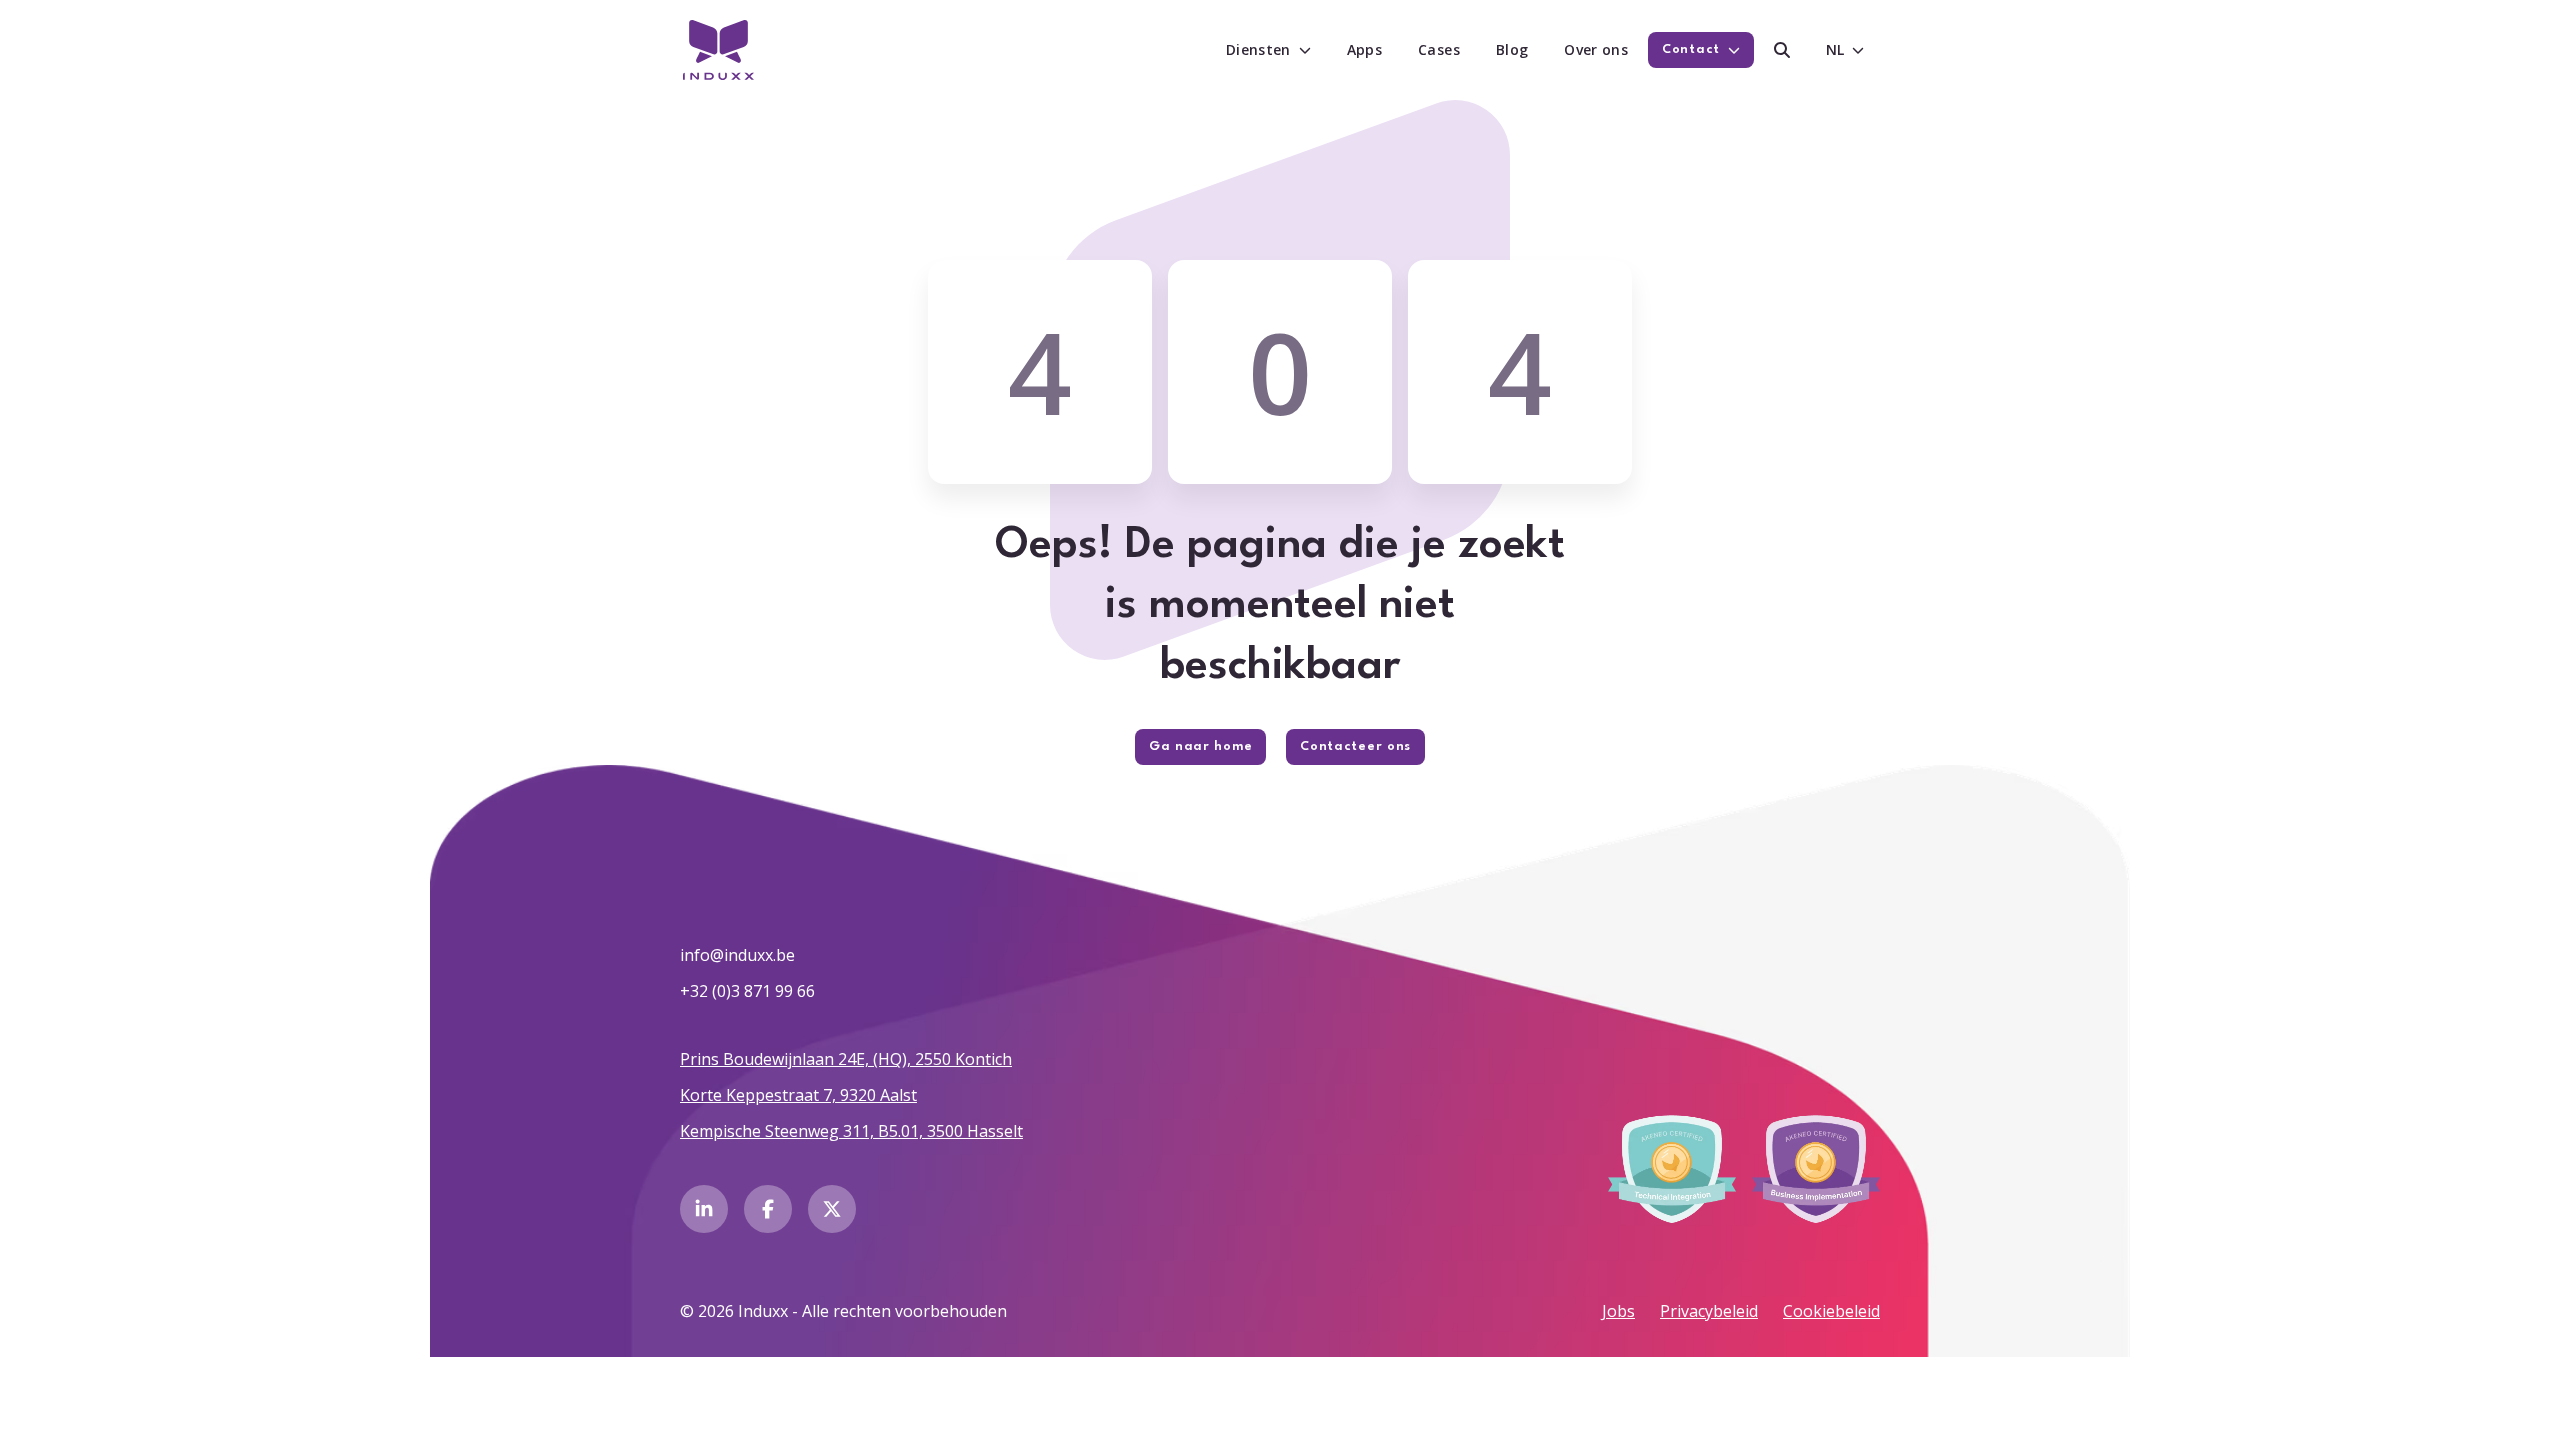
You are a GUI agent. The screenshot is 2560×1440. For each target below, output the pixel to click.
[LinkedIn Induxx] (704, 1209)
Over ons (1596, 49)
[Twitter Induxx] (832, 1209)
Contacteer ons (1355, 746)
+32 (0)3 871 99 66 (747, 991)
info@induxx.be (737, 955)
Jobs (1618, 1311)
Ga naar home (1200, 746)
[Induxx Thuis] (718, 50)
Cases (1439, 49)
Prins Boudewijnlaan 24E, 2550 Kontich (846, 1059)
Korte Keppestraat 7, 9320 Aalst (798, 1095)
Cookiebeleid (1831, 1311)
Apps (1364, 49)
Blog (1512, 49)
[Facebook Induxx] (768, 1209)
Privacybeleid (1709, 1311)
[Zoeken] (1782, 50)
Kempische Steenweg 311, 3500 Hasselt (851, 1131)
